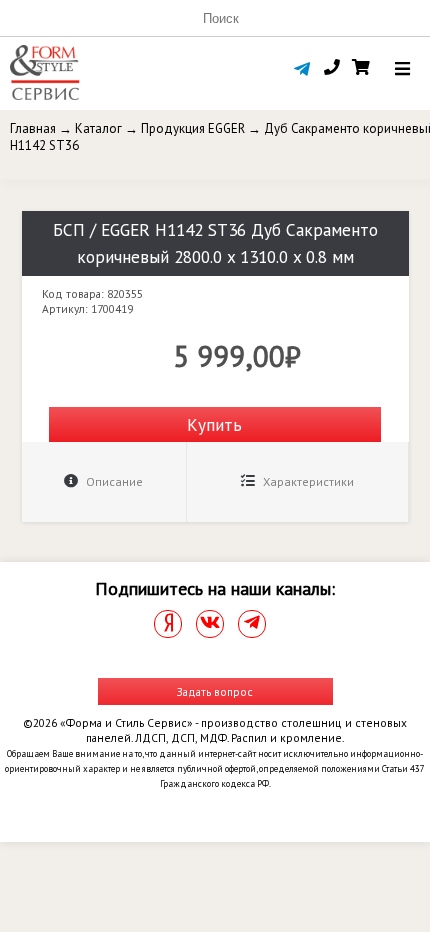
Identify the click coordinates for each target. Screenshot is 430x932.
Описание (113, 481)
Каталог (98, 128)
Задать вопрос (215, 691)
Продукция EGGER (193, 128)
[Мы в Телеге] (252, 624)
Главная (33, 128)
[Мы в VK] (210, 624)
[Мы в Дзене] (168, 624)
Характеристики (307, 481)
